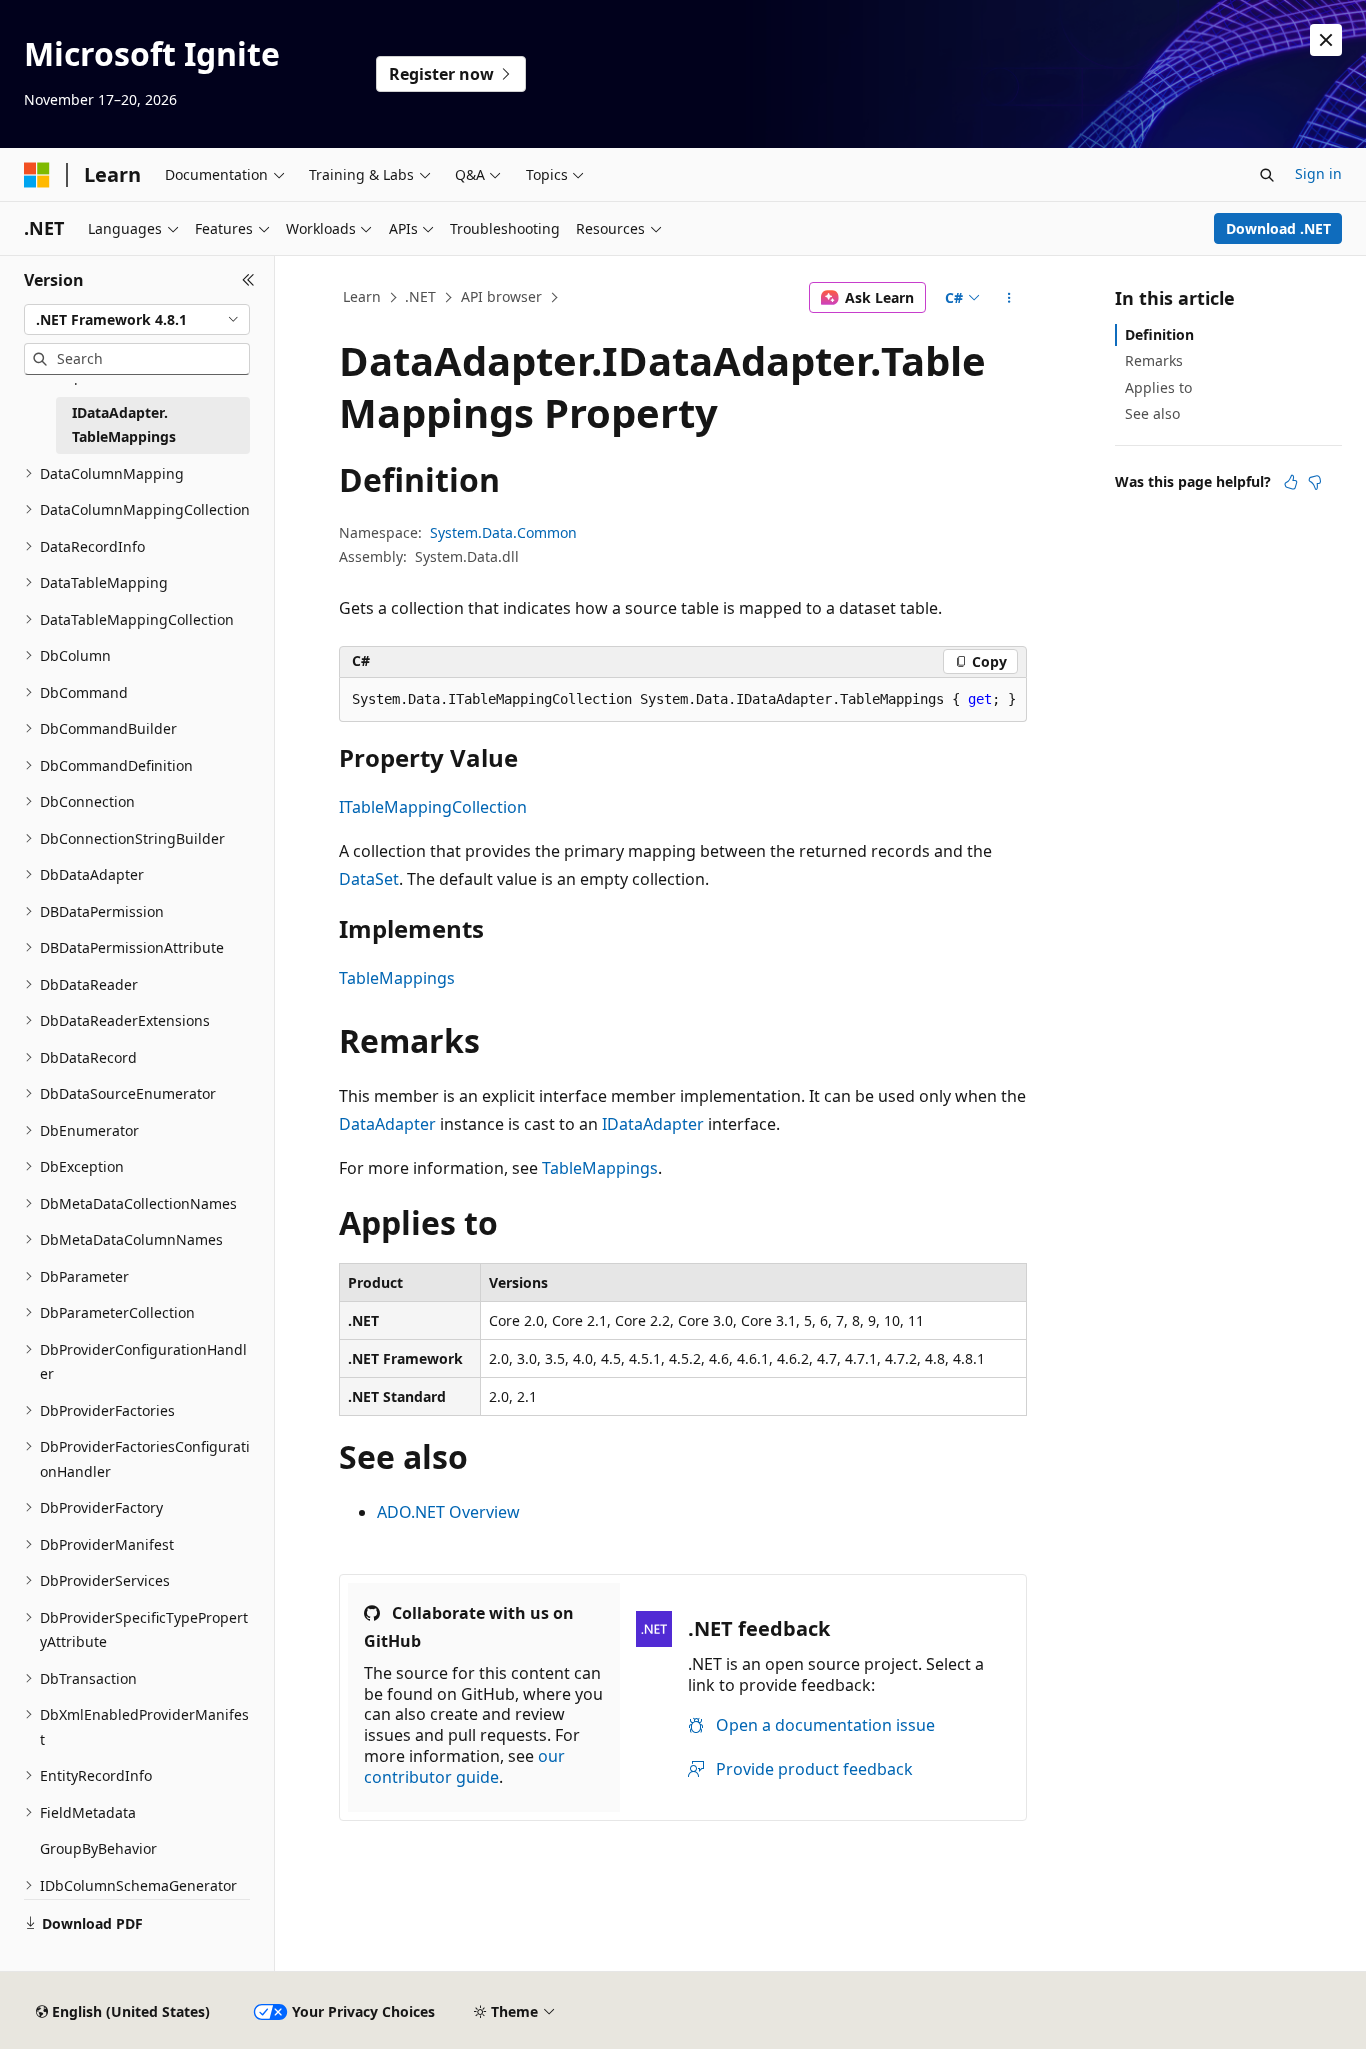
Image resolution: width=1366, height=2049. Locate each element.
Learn (362, 296)
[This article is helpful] (1291, 482)
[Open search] (1267, 175)
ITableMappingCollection (433, 807)
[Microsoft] (37, 175)
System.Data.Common (503, 532)
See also (1152, 413)
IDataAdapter (653, 1124)
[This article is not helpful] (1315, 482)
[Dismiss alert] (1326, 40)
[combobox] (137, 320)
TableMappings (397, 978)
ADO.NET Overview (448, 1512)
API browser (501, 296)
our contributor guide (464, 1766)
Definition (1159, 334)
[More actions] (1009, 298)
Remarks (1154, 360)
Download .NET (1278, 228)
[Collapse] (248, 280)
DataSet (369, 879)
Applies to (1158, 387)
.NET (420, 296)
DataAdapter (387, 1124)
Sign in (1318, 173)
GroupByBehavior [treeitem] (98, 1848)
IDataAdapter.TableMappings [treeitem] (124, 425)
